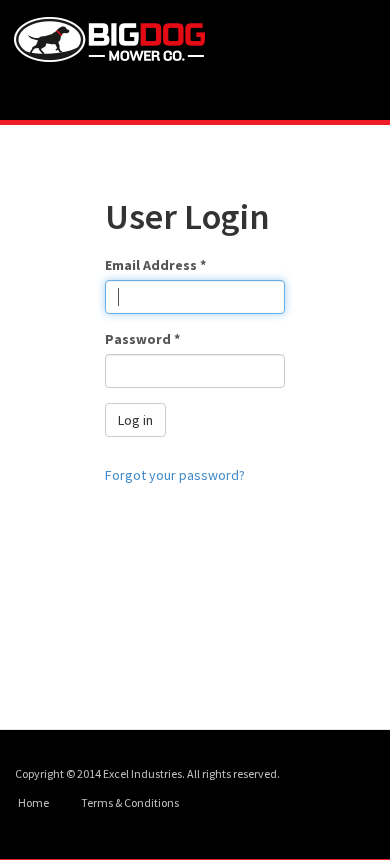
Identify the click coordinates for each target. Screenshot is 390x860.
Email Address (155, 265)
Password (142, 339)
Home (33, 802)
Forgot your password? (175, 475)
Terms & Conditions (130, 802)
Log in (135, 420)
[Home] (123, 40)
